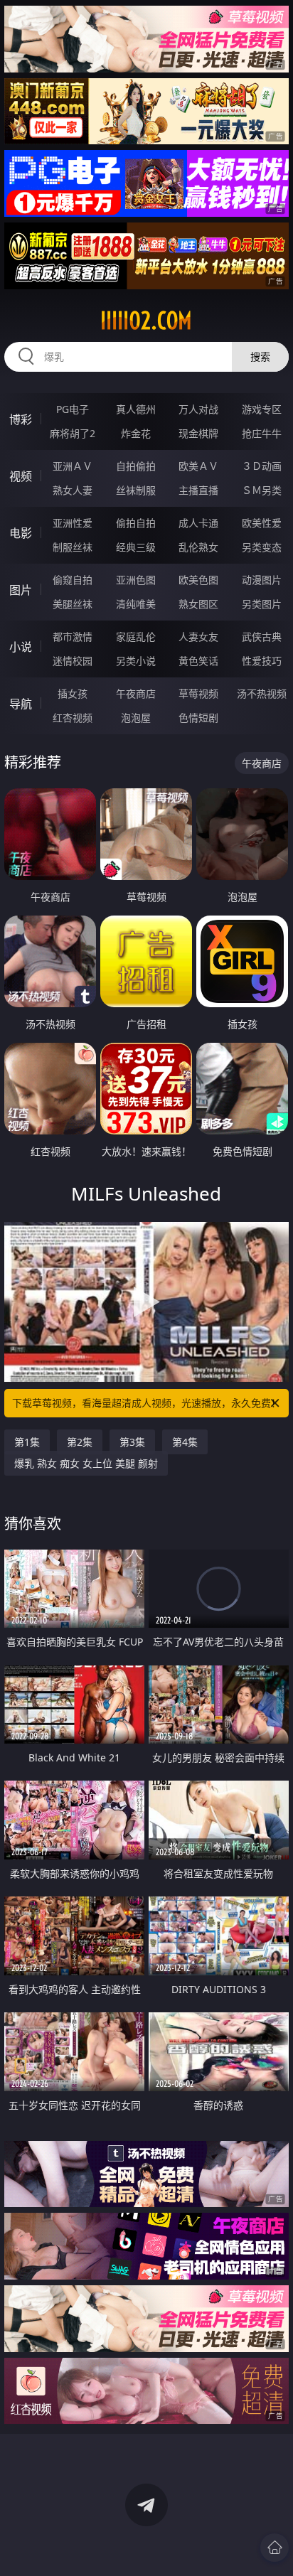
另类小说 (136, 661)
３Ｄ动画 (262, 466)
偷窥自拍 (73, 580)
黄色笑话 (198, 661)
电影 (21, 533)
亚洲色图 (136, 580)
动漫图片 (262, 580)
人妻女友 (198, 637)
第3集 (132, 1442)
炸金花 (136, 433)
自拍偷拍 (136, 466)
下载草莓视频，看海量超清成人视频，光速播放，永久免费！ (146, 1403)
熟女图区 (198, 604)
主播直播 (198, 490)
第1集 (27, 1442)
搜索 (260, 356)
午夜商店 (136, 693)
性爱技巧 (262, 661)
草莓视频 (198, 693)
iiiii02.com (146, 321)
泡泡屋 (136, 718)
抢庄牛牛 (262, 433)
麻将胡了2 (73, 433)
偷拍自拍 (136, 523)
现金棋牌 (198, 433)
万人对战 (198, 409)
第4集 (185, 1442)
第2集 (80, 1442)
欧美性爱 (262, 523)
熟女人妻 (73, 490)
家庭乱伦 (136, 637)
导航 (21, 704)
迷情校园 (73, 661)
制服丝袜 (73, 547)
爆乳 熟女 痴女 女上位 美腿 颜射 (86, 1463)
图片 (21, 590)
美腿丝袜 (73, 604)
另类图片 (262, 604)
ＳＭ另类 (262, 490)
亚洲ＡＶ (73, 466)
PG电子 (73, 409)
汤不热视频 (262, 693)
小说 (21, 647)
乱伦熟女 (198, 547)
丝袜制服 (136, 490)
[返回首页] (275, 2548)
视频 (21, 476)
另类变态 (262, 547)
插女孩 (73, 693)
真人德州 (136, 409)
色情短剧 (198, 718)
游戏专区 (262, 409)
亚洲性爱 (73, 523)
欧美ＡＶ (198, 466)
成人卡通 (198, 523)
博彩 (21, 419)
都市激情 (73, 637)
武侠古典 (262, 637)
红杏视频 (73, 718)
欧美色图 (198, 580)
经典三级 (136, 547)
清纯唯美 (136, 604)
